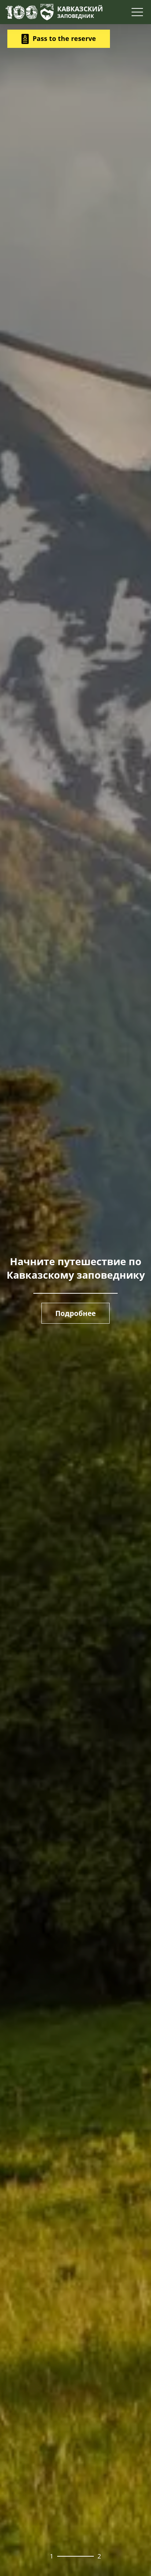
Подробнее (75, 1313)
